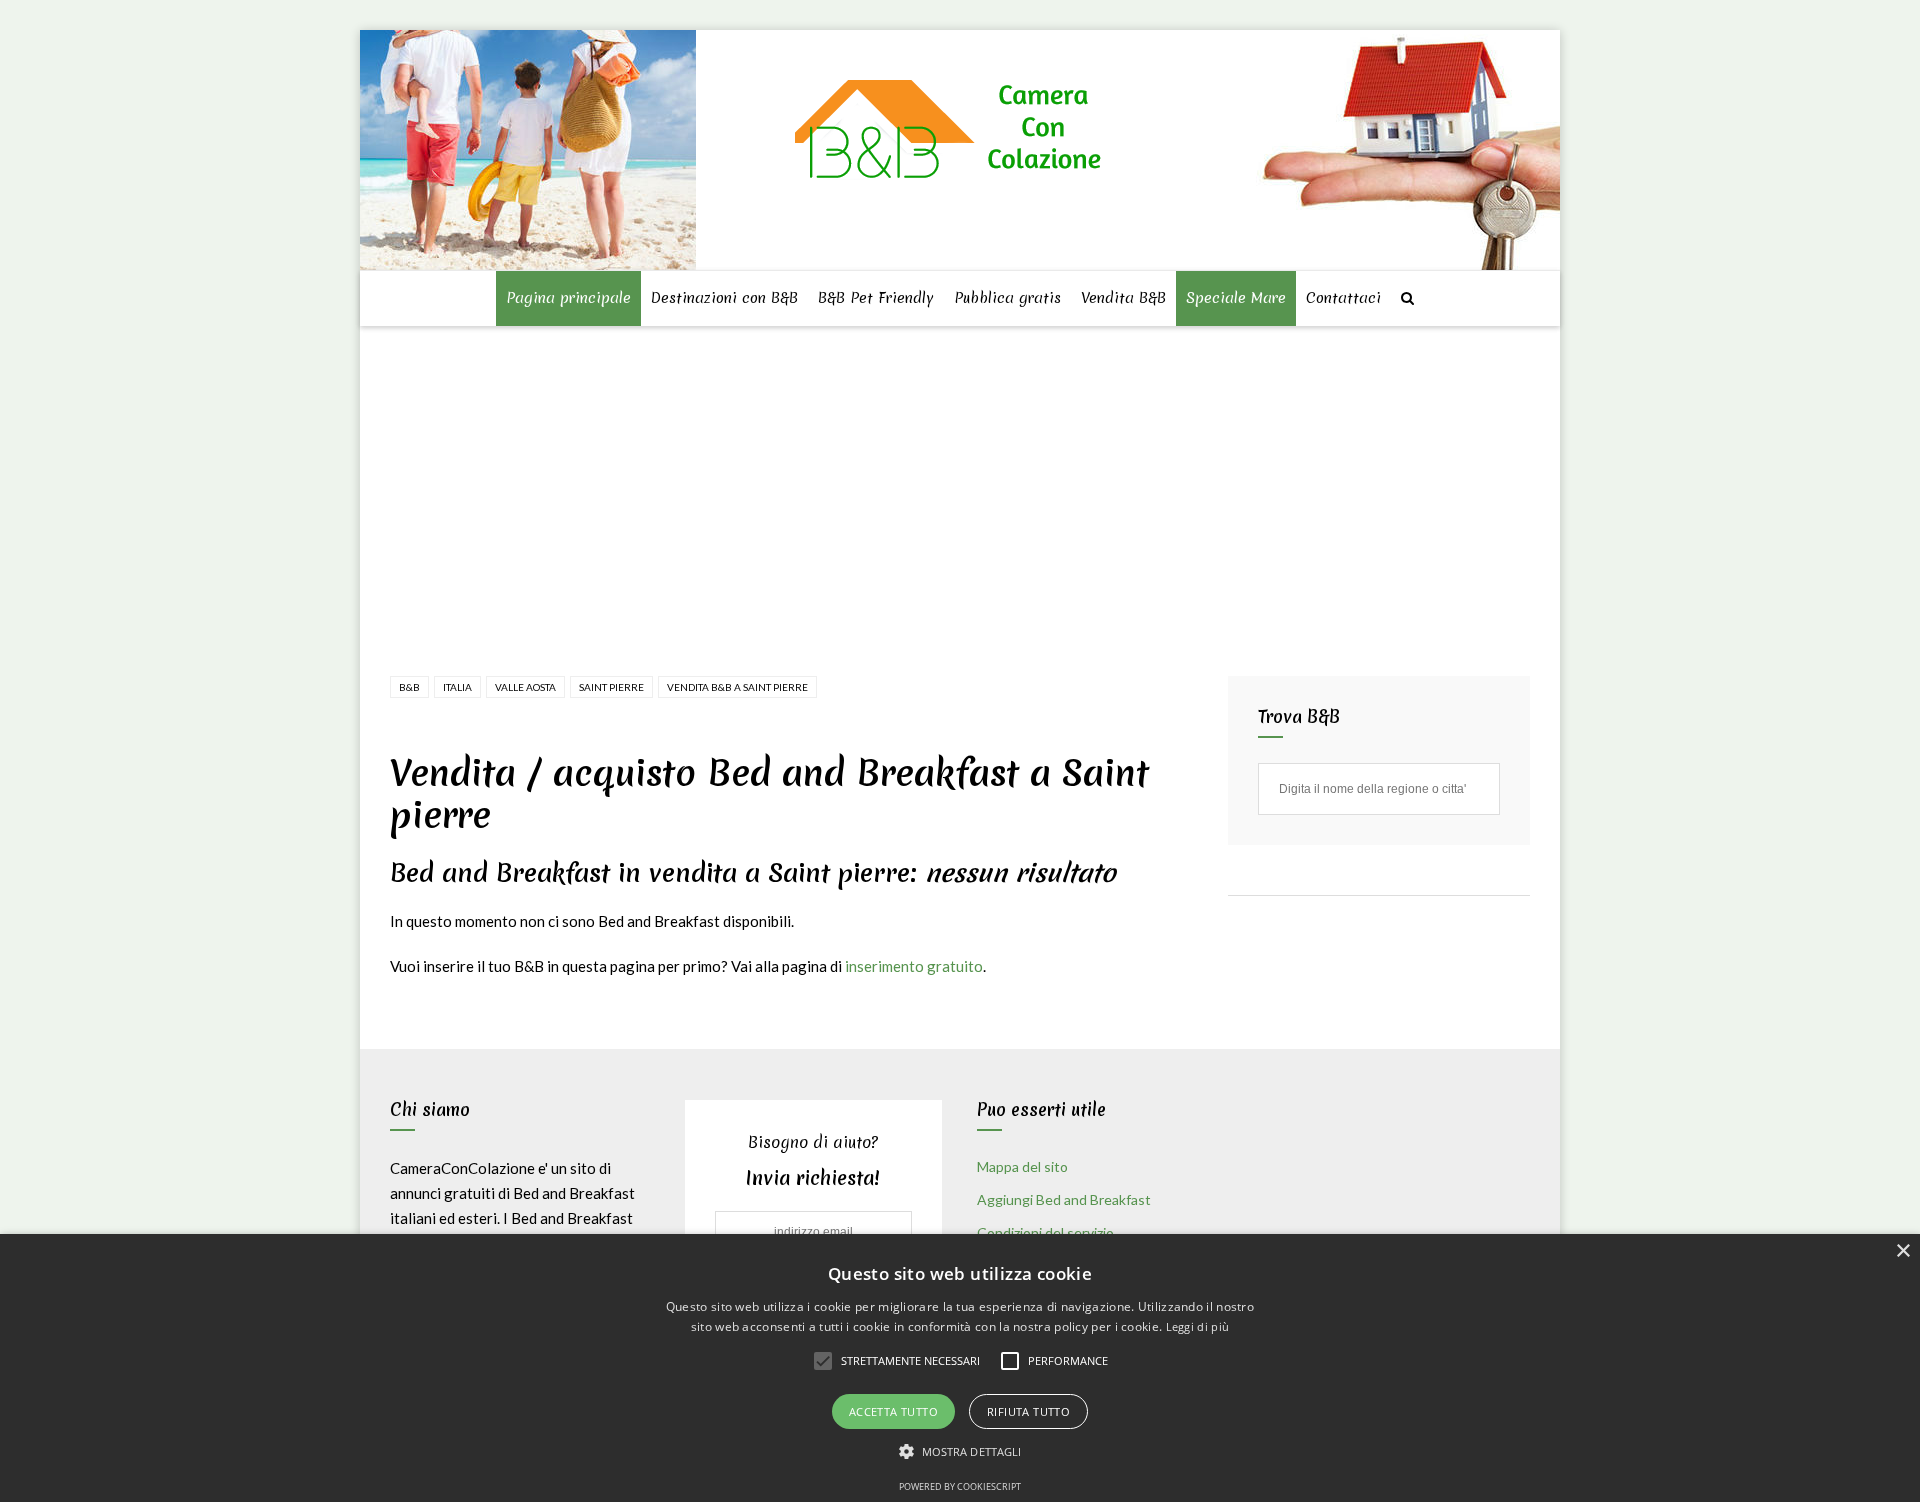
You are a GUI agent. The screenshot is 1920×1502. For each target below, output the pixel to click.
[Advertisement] (964, 478)
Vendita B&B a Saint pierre (737, 687)
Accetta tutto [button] (893, 1411)
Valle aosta (525, 687)
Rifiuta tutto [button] (1028, 1411)
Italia (457, 687)
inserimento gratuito (914, 966)
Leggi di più (1198, 1326)
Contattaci (1343, 298)
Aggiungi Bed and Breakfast (1064, 1199)
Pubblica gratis (1007, 298)
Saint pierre (611, 687)
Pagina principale (568, 298)
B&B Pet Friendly (876, 298)
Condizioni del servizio (1045, 1232)
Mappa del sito (1022, 1166)
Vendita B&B (1123, 298)
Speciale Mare (1236, 298)
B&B (409, 687)
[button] (960, 1451)
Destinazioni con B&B (724, 298)
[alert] (960, 1368)
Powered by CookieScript (960, 1486)
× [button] (1902, 1251)
